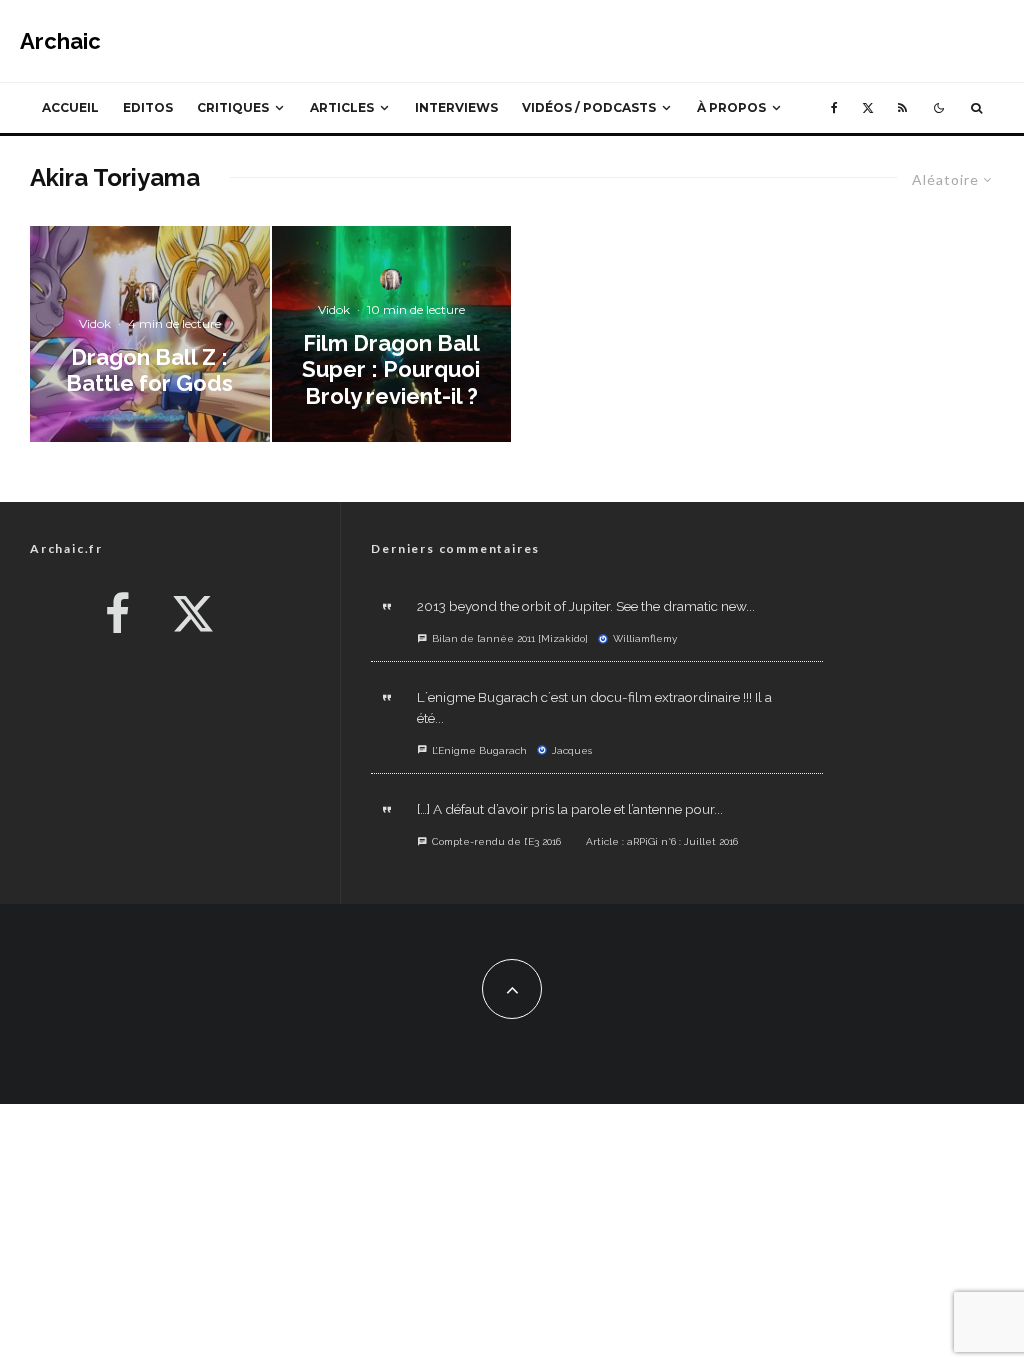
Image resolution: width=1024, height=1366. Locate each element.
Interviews (456, 107)
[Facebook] (834, 108)
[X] (868, 108)
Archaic (60, 41)
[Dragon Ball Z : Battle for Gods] (150, 334)
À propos (731, 107)
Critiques (233, 107)
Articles (342, 107)
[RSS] (902, 108)
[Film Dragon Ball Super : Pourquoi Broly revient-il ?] (392, 334)
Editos (148, 107)
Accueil (70, 107)
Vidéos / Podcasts (589, 107)
